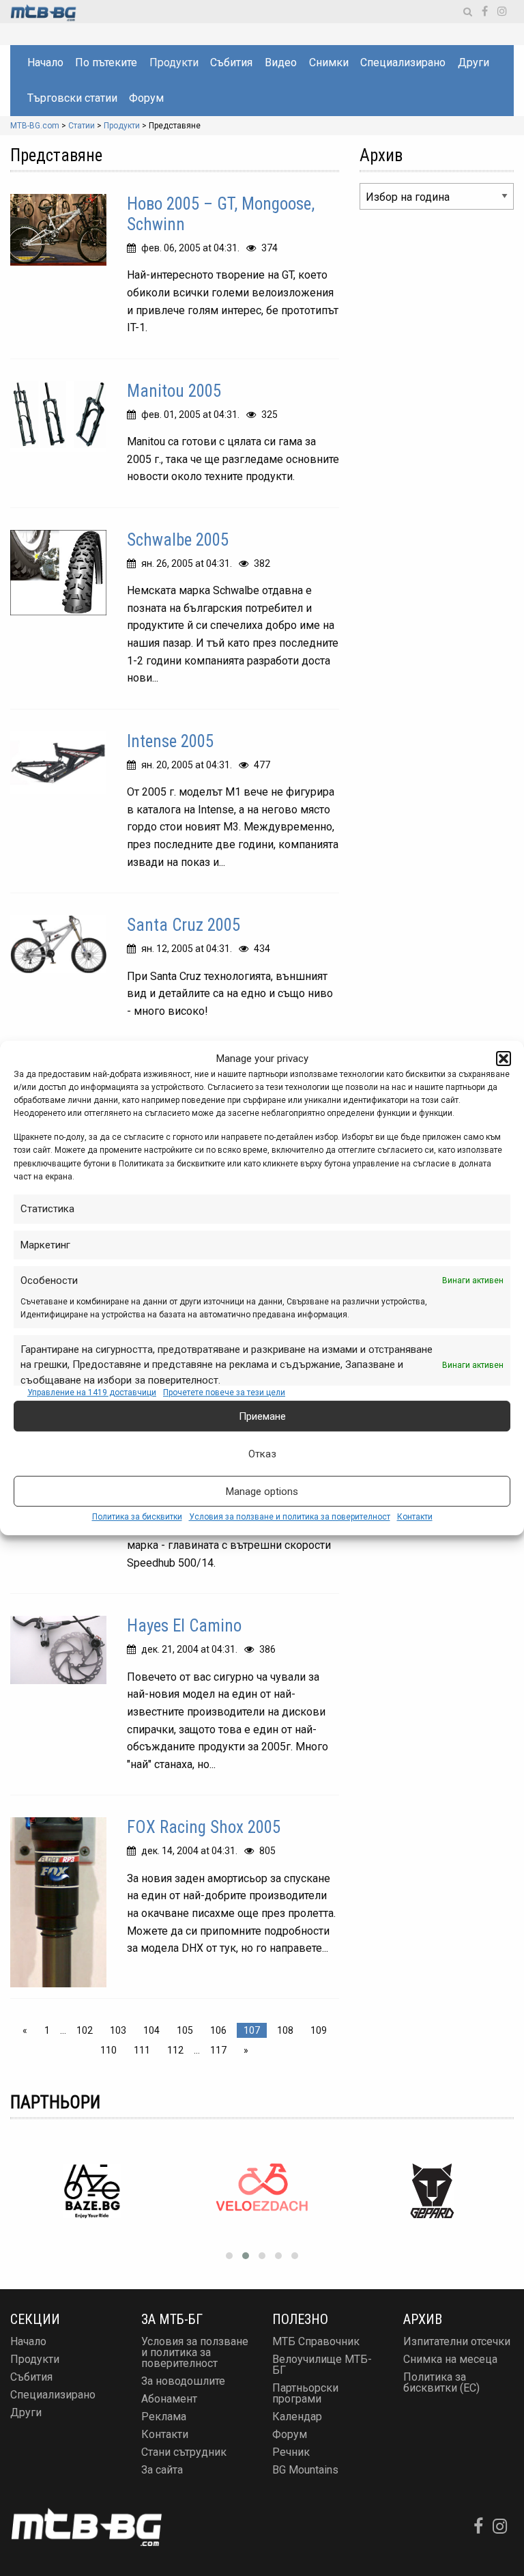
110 (108, 2050)
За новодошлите (183, 2381)
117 (218, 2050)
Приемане (262, 1416)
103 (118, 2030)
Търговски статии (72, 98)
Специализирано (403, 62)
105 (185, 2030)
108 (285, 2030)
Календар (297, 2417)
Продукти (174, 62)
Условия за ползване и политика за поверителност (290, 1517)
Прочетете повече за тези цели (224, 1392)
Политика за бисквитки (137, 1517)
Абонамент (169, 2399)
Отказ (262, 1454)
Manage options (262, 1492)
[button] (504, 1059)
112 (175, 2050)
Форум (146, 98)
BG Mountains (305, 2470)
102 (85, 2030)
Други (474, 62)
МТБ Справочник (316, 2341)
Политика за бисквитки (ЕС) (441, 2382)
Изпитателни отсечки (457, 2341)
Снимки (329, 62)
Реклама (164, 2417)
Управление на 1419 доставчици (92, 1392)
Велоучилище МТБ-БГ (322, 2365)
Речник (291, 2452)
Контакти (415, 1517)
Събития (231, 62)
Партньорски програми (305, 2393)
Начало (45, 62)
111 (142, 2050)
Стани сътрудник (184, 2452)
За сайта (162, 2470)
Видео (281, 62)
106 (218, 2030)
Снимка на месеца (450, 2359)
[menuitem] (45, 63)
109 (319, 2030)
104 (151, 2030)
